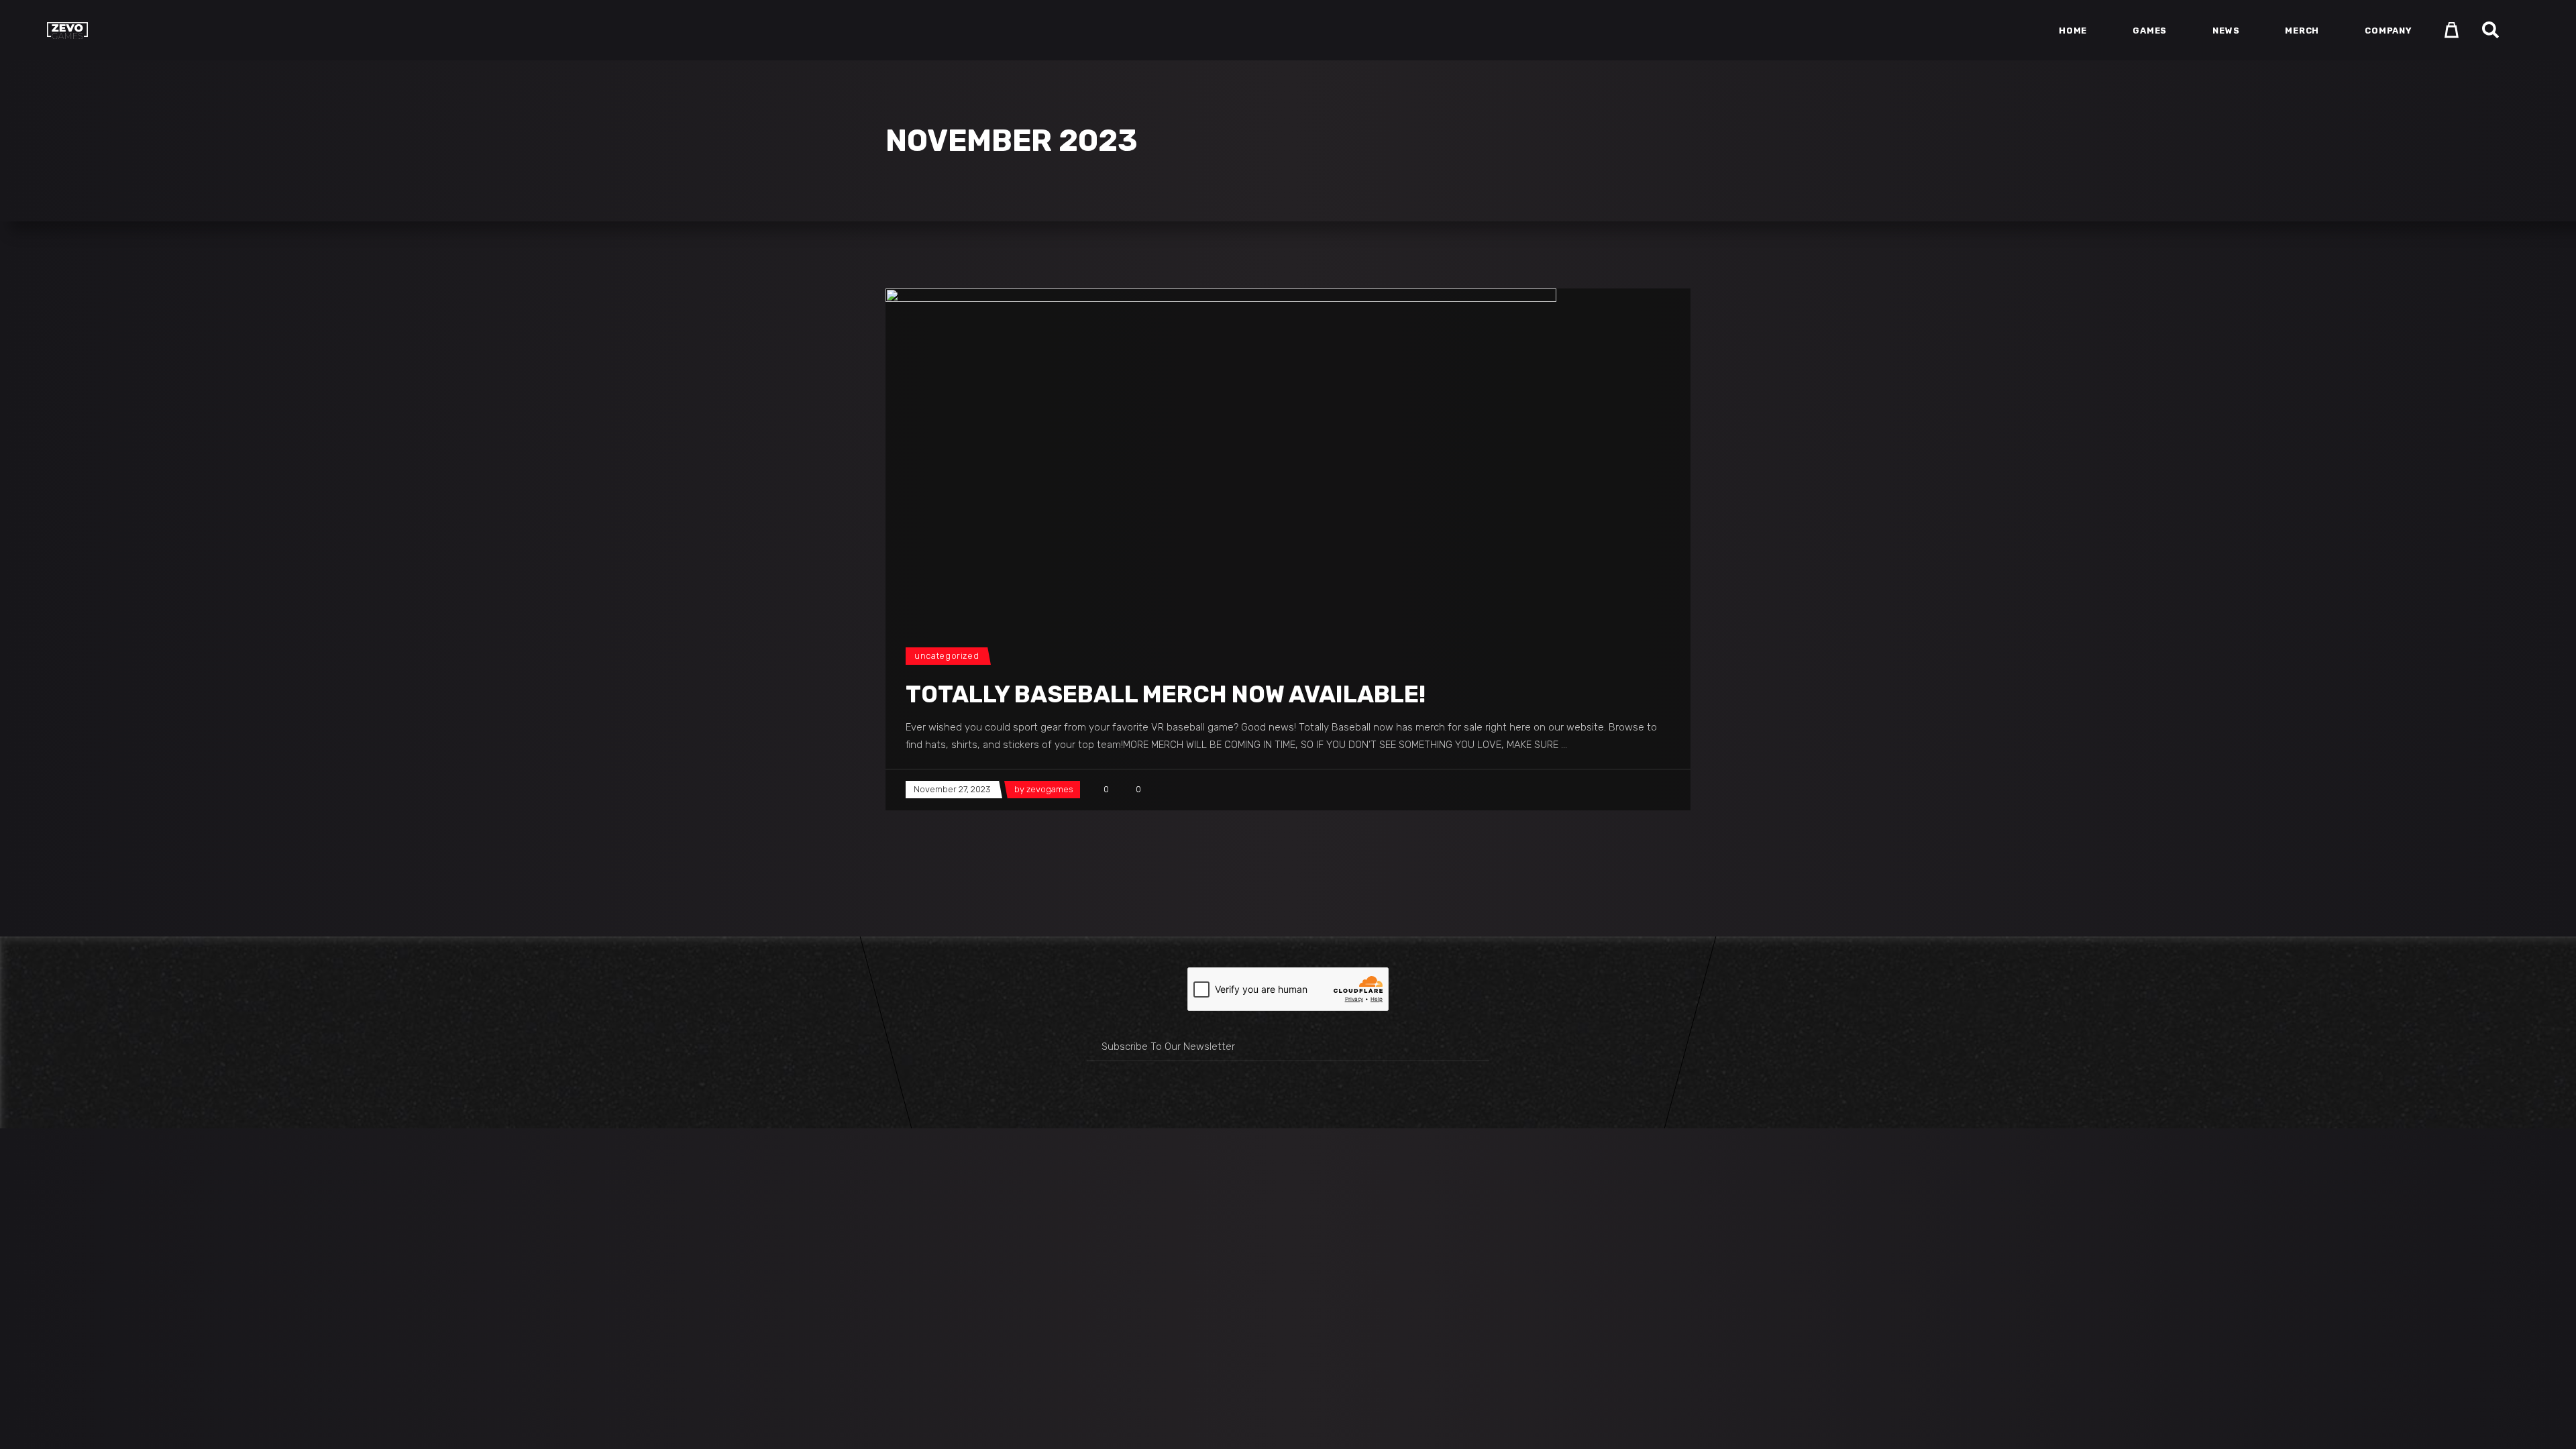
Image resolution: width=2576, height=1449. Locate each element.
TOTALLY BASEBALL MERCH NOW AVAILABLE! (1166, 694)
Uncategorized (947, 656)
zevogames (1050, 789)
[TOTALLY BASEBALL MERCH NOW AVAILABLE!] (1221, 454)
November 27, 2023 (952, 789)
